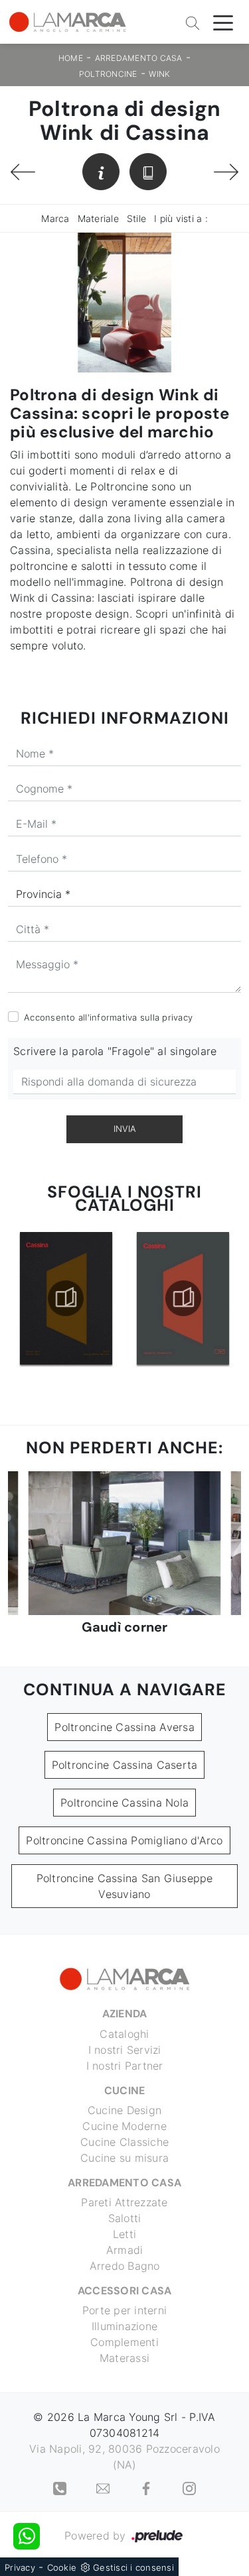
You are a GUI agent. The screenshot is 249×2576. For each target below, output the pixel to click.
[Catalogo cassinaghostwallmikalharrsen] (66, 1298)
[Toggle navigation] (223, 22)
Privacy (20, 2567)
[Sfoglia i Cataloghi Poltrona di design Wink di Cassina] (148, 172)
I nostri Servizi (125, 2050)
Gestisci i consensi (133, 2567)
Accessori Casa (125, 2291)
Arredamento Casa (139, 58)
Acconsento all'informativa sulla (108, 1017)
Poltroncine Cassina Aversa (124, 1727)
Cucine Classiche (124, 2142)
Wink (159, 74)
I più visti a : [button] (181, 218)
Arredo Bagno (125, 2266)
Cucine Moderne (124, 2126)
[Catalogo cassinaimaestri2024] (183, 1298)
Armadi (125, 2250)
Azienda (125, 2014)
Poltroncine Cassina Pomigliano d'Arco (124, 1840)
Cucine (125, 2091)
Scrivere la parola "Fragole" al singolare (115, 1051)
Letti (124, 2234)
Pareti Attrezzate (124, 2202)
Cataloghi (124, 2034)
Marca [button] (55, 218)
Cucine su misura (124, 2158)
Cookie (62, 2567)
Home (71, 58)
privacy (177, 1017)
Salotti (125, 2218)
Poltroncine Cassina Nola (124, 1803)
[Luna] (226, 172)
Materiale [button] (98, 218)
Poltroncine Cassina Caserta (125, 1765)
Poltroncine (108, 74)
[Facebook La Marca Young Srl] (148, 2487)
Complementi (124, 2342)
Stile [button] (136, 218)
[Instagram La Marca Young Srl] (189, 2487)
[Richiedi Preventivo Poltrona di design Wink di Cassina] (101, 172)
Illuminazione (124, 2326)
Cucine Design (124, 2110)
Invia (125, 1129)
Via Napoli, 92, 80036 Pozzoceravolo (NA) (124, 2457)
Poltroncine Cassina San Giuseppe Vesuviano (125, 1886)
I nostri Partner (125, 2066)
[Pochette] (23, 172)
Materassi (124, 2358)
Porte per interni (124, 2310)
